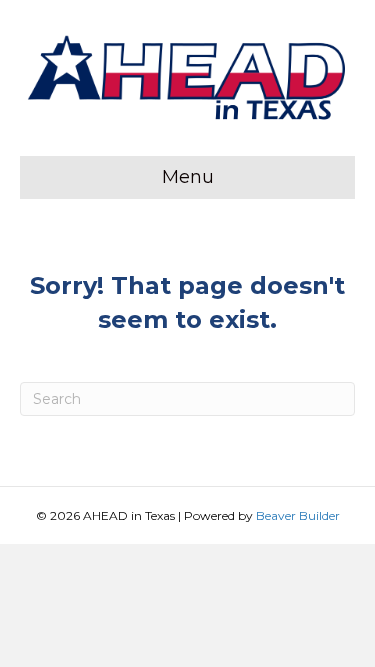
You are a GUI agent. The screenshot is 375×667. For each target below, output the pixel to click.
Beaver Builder (298, 515)
